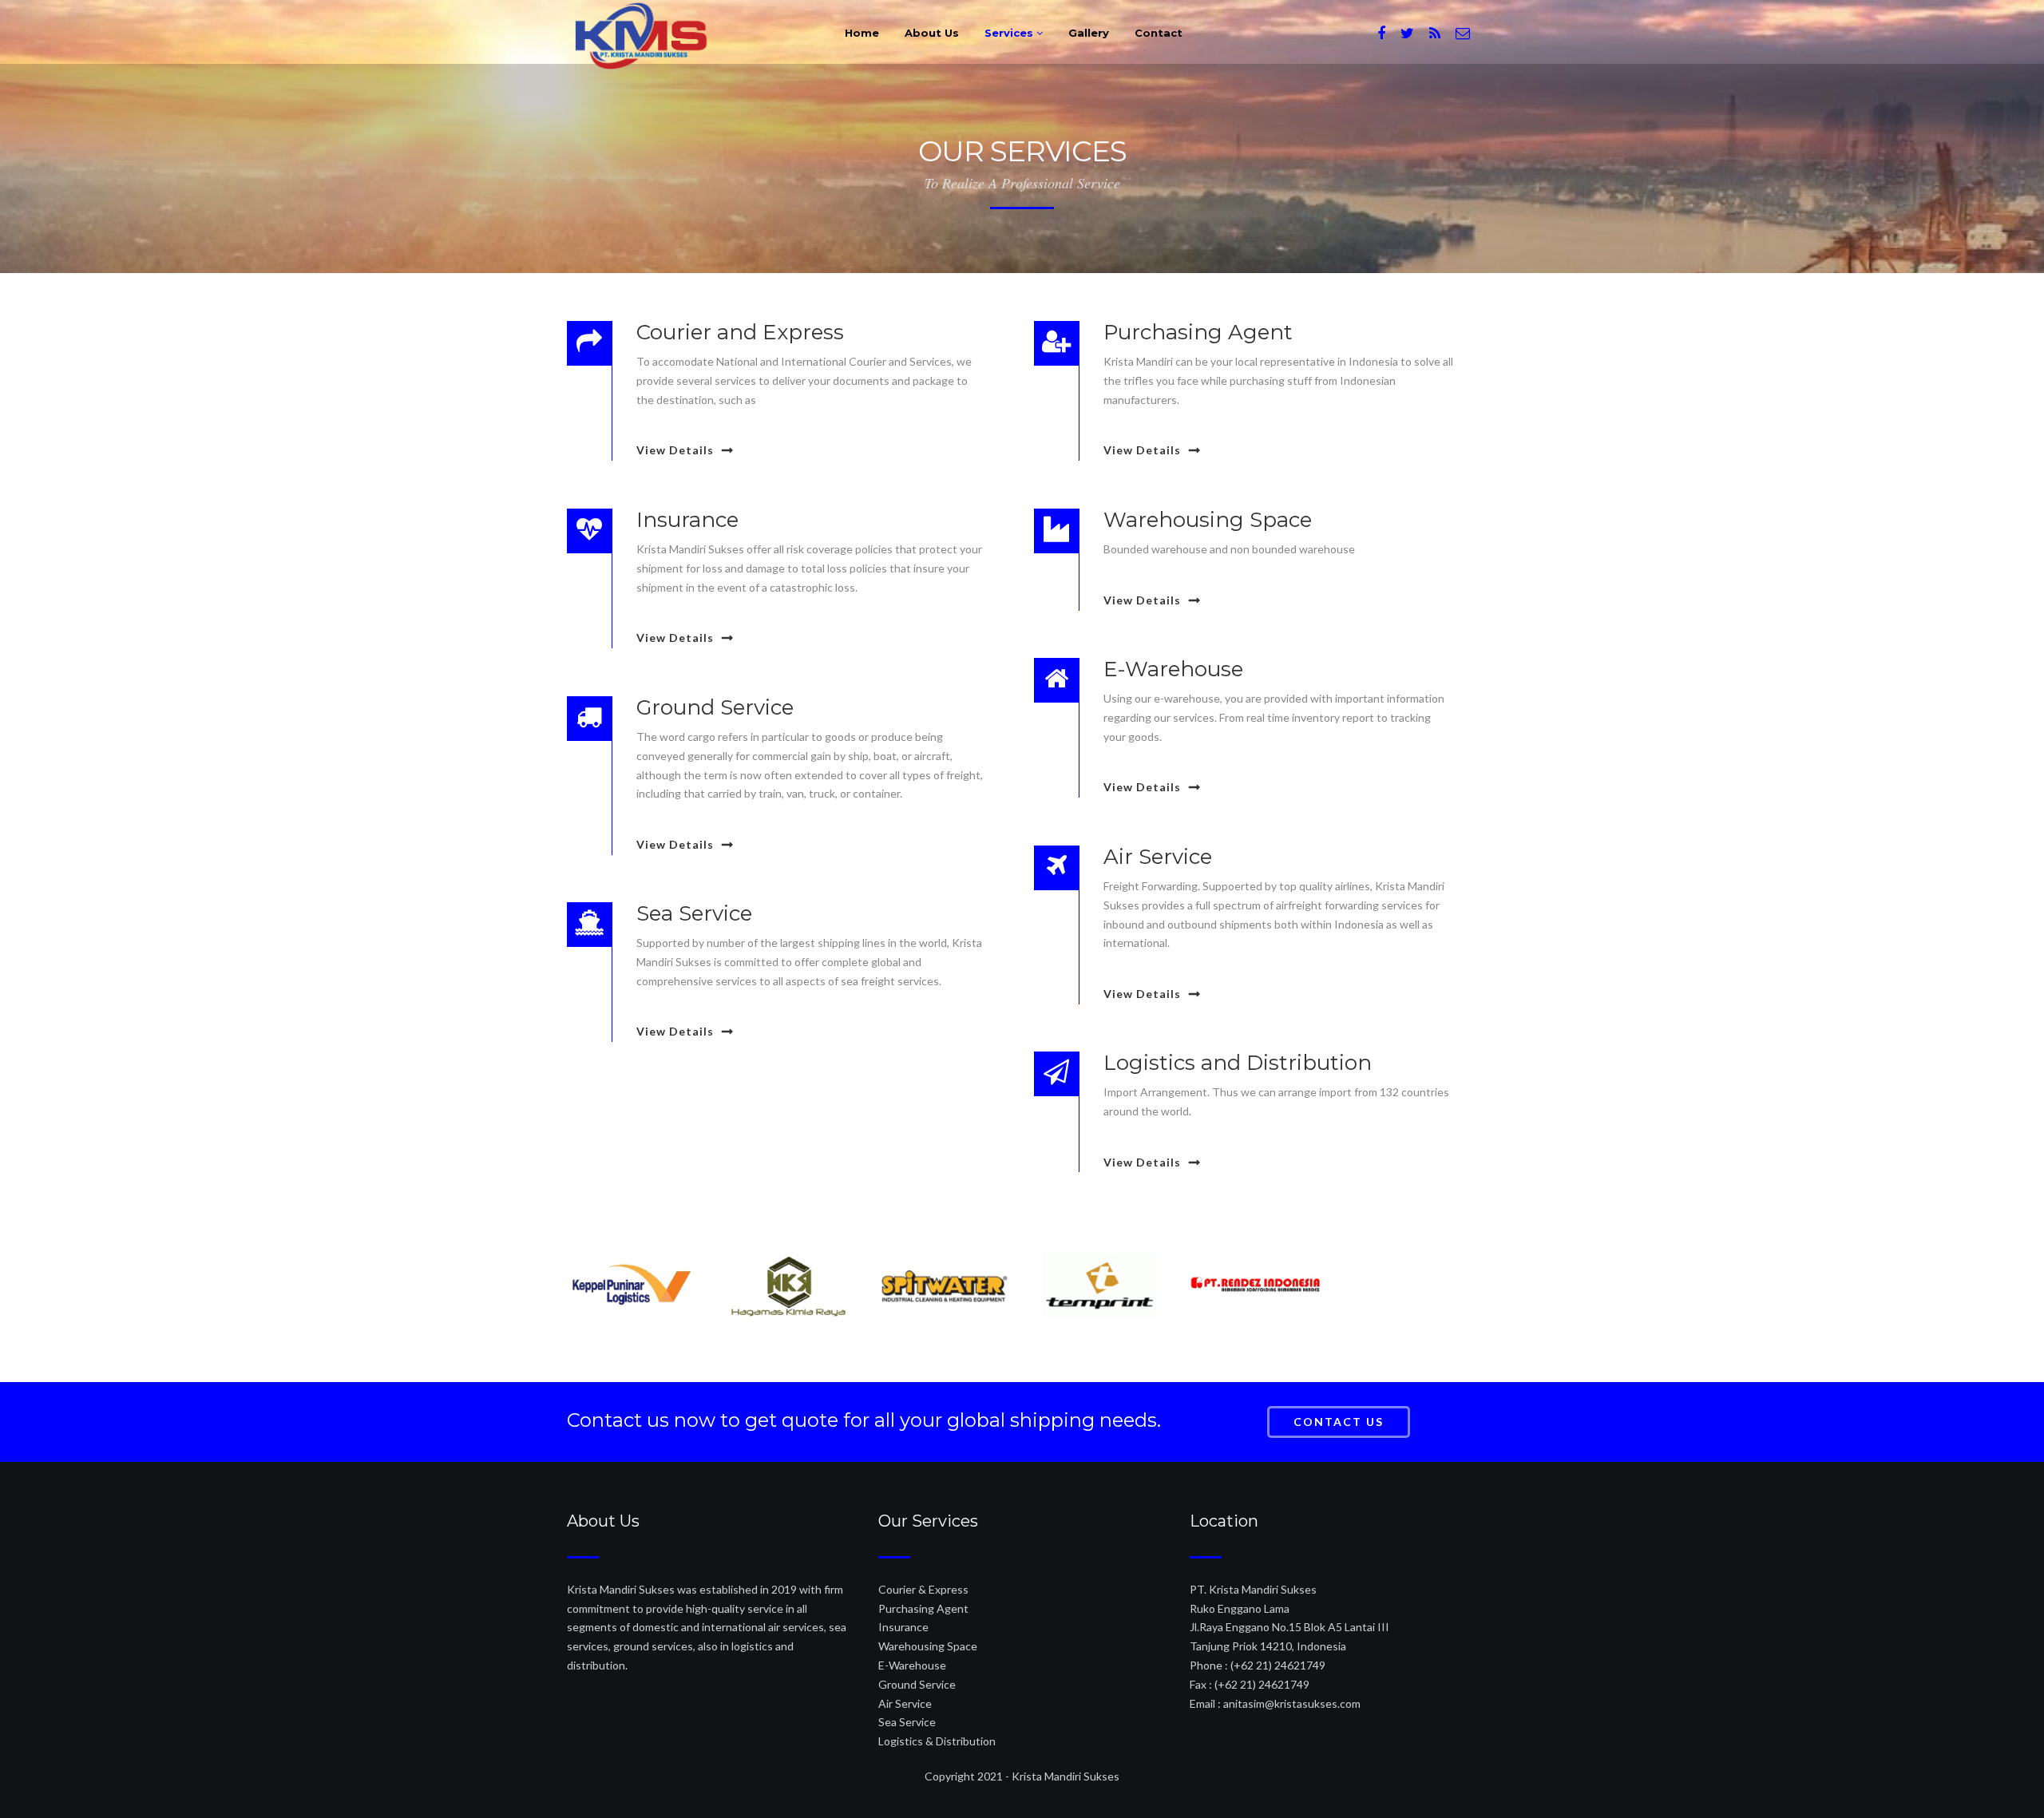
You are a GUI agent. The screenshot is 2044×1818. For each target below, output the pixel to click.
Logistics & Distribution (937, 1741)
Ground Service (917, 1684)
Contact (1159, 33)
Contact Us (1339, 1422)
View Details (675, 450)
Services (1010, 33)
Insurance (903, 1627)
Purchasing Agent (923, 1608)
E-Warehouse (912, 1665)
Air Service (905, 1703)
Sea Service (907, 1722)
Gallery (1089, 33)
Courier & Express (923, 1589)
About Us (932, 33)
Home (862, 33)
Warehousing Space (928, 1646)
